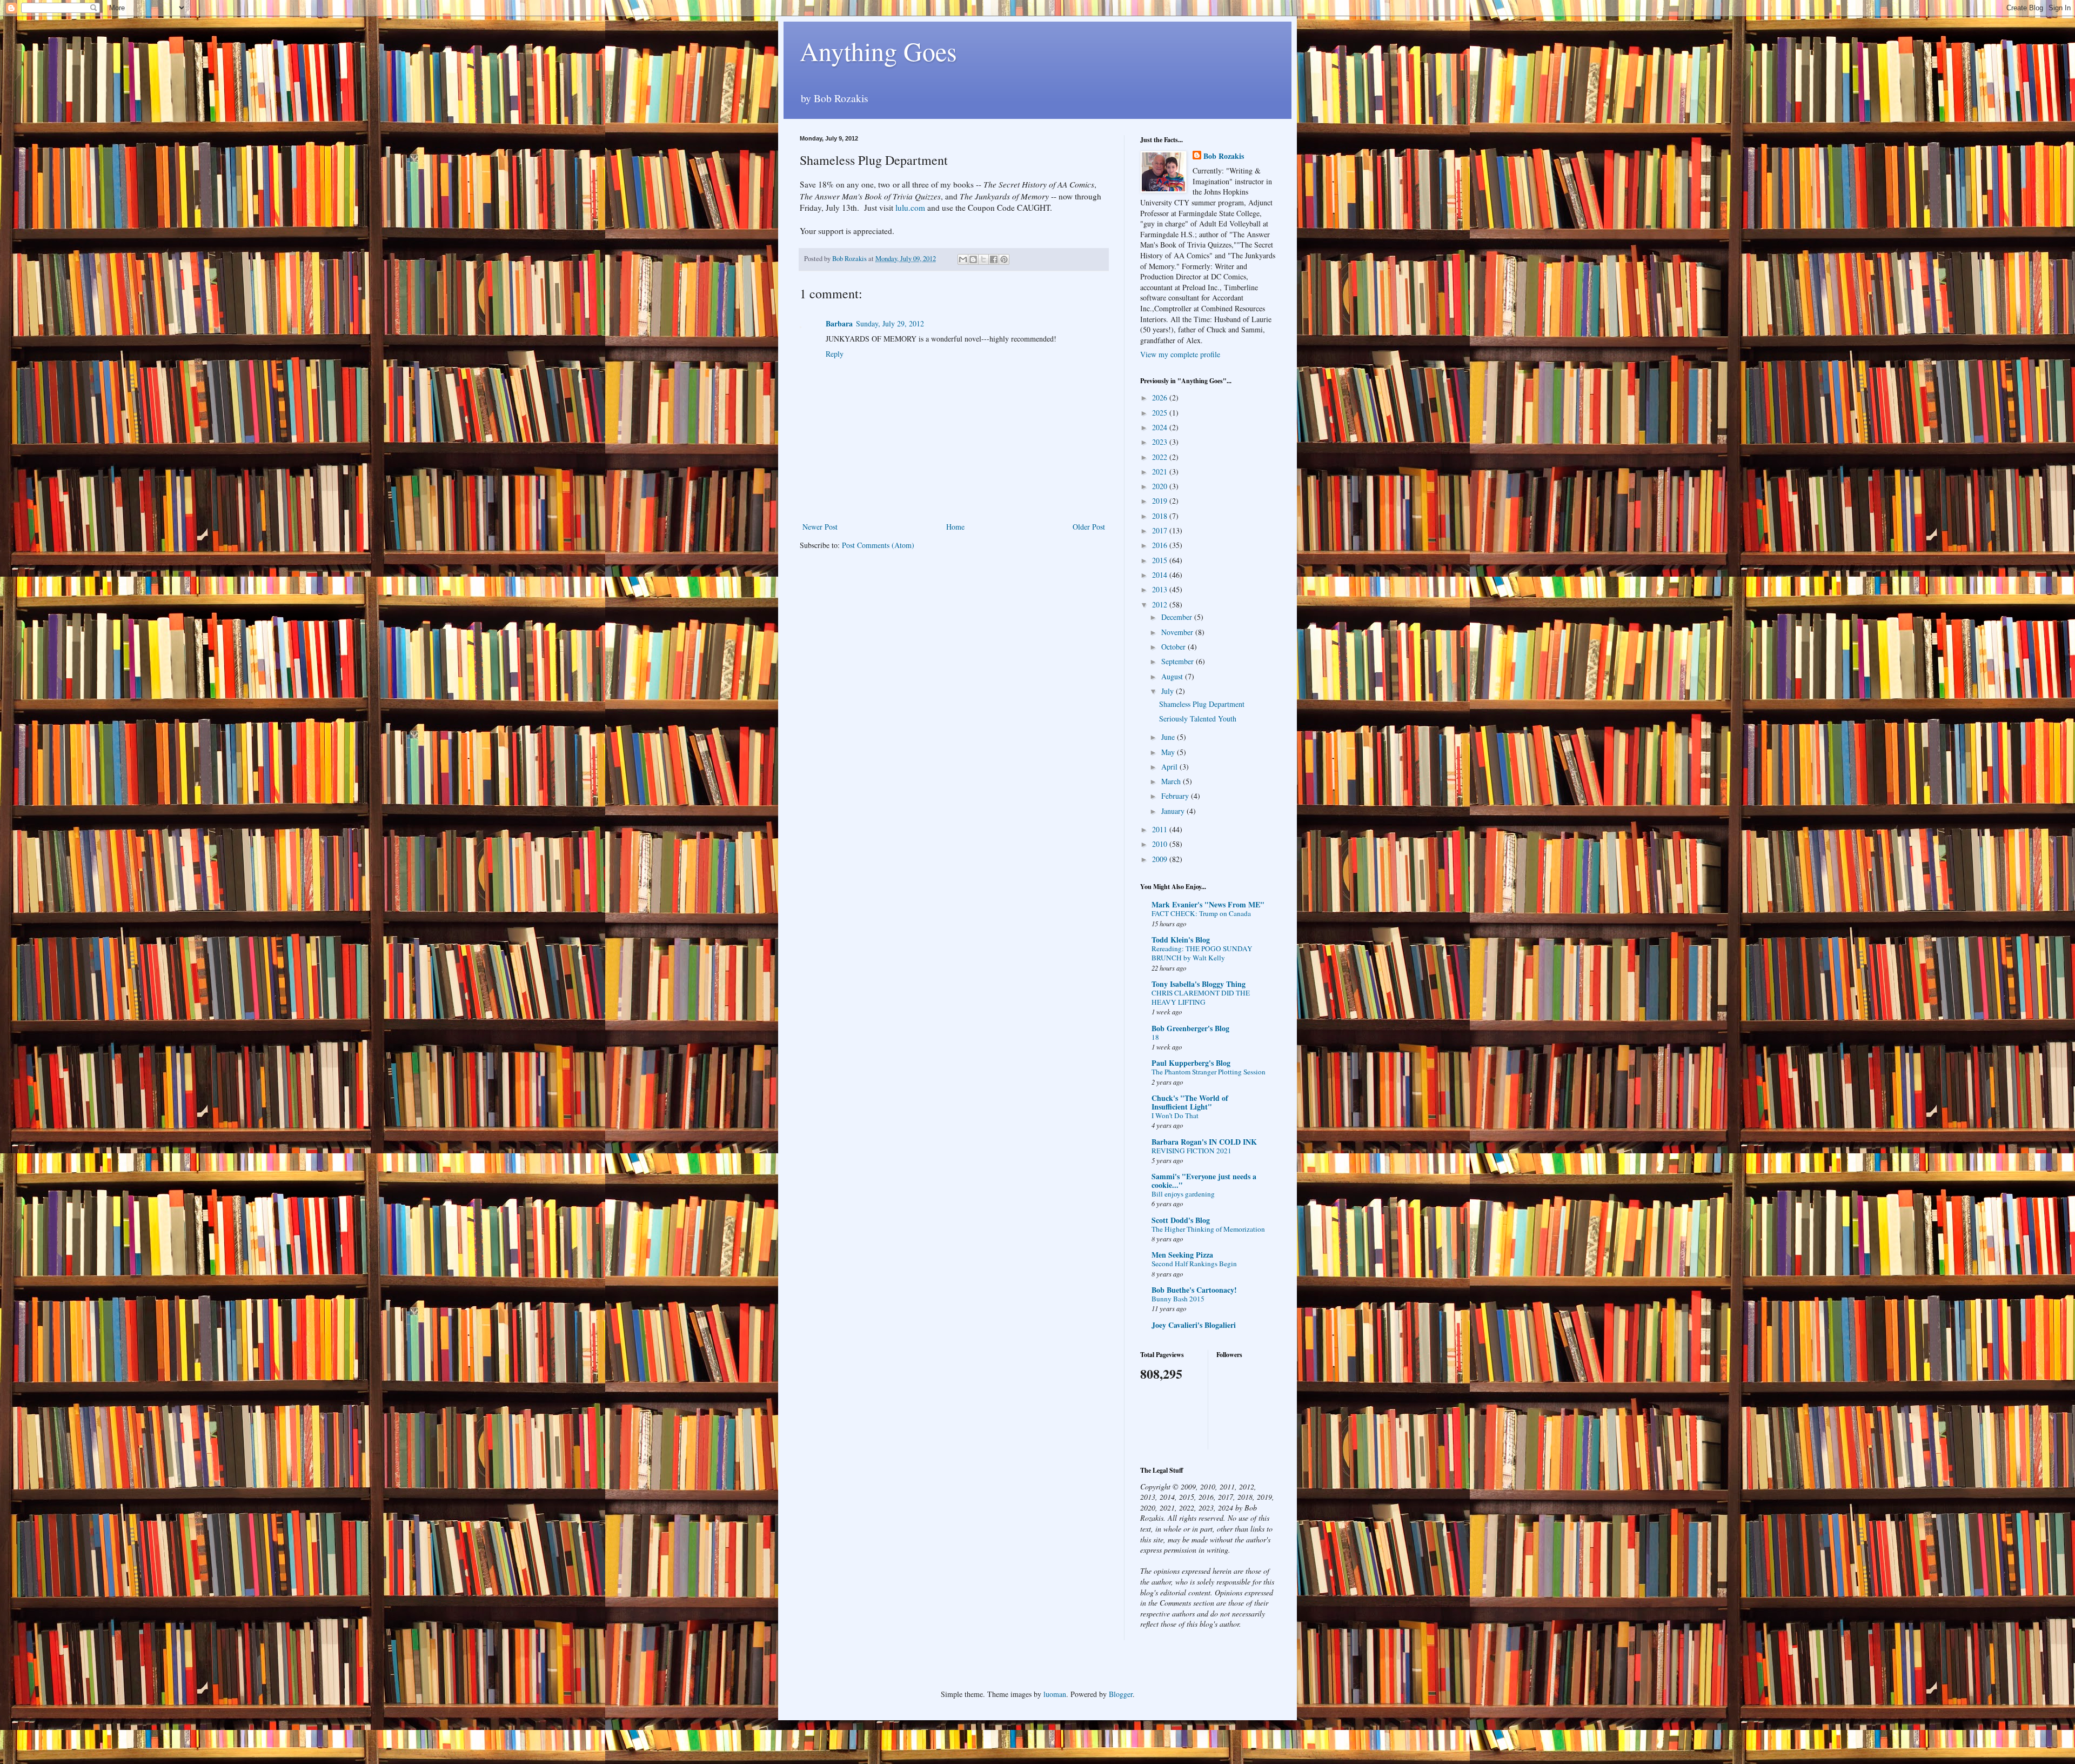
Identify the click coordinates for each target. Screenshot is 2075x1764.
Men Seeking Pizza (1182, 1255)
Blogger (1121, 1694)
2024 (1161, 427)
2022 (1161, 457)
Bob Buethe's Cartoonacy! (1194, 1290)
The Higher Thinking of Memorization (1208, 1229)
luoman (1055, 1694)
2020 (1161, 486)
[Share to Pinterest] (1004, 259)
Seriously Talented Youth (1198, 719)
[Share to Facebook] (994, 259)
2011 (1161, 829)
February (1176, 796)
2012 (1161, 604)
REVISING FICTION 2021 (1192, 1151)
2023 (1161, 442)
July (1169, 691)
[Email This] (963, 259)
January (1174, 811)
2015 (1161, 560)
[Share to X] (983, 259)
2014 (1161, 575)
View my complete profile (1180, 354)
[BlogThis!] (973, 259)
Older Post (1089, 527)
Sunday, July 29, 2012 (890, 323)
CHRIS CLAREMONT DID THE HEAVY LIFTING (1201, 997)
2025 (1161, 413)
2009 (1161, 859)
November (1178, 632)
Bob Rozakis (1224, 156)
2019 (1161, 501)
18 (1155, 1037)
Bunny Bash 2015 (1178, 1299)
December (1178, 617)
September (1179, 661)
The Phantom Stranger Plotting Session (1209, 1072)
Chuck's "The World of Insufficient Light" (1190, 1102)
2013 (1161, 589)
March (1172, 781)
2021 (1161, 472)
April (1170, 767)
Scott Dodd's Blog (1181, 1220)
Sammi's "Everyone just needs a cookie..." (1204, 1181)
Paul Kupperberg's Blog (1191, 1063)
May (1169, 752)
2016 (1161, 545)
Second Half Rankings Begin (1194, 1264)
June (1169, 737)
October (1174, 647)
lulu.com (910, 208)
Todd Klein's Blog (1181, 940)
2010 (1161, 844)
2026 (1161, 397)
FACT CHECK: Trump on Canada (1201, 913)
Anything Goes (878, 51)
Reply (835, 354)
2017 (1161, 530)
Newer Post (820, 527)
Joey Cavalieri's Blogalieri (1194, 1325)
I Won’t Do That (1175, 1115)
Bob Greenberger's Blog (1190, 1028)
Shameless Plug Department (1202, 704)
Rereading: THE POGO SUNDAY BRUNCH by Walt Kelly (1202, 953)
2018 (1161, 516)
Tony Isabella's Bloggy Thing (1199, 984)
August (1173, 676)
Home (955, 527)
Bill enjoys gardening (1183, 1194)
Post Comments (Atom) (878, 545)
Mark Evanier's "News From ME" (1208, 904)
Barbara (839, 323)
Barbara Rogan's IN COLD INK (1204, 1142)
